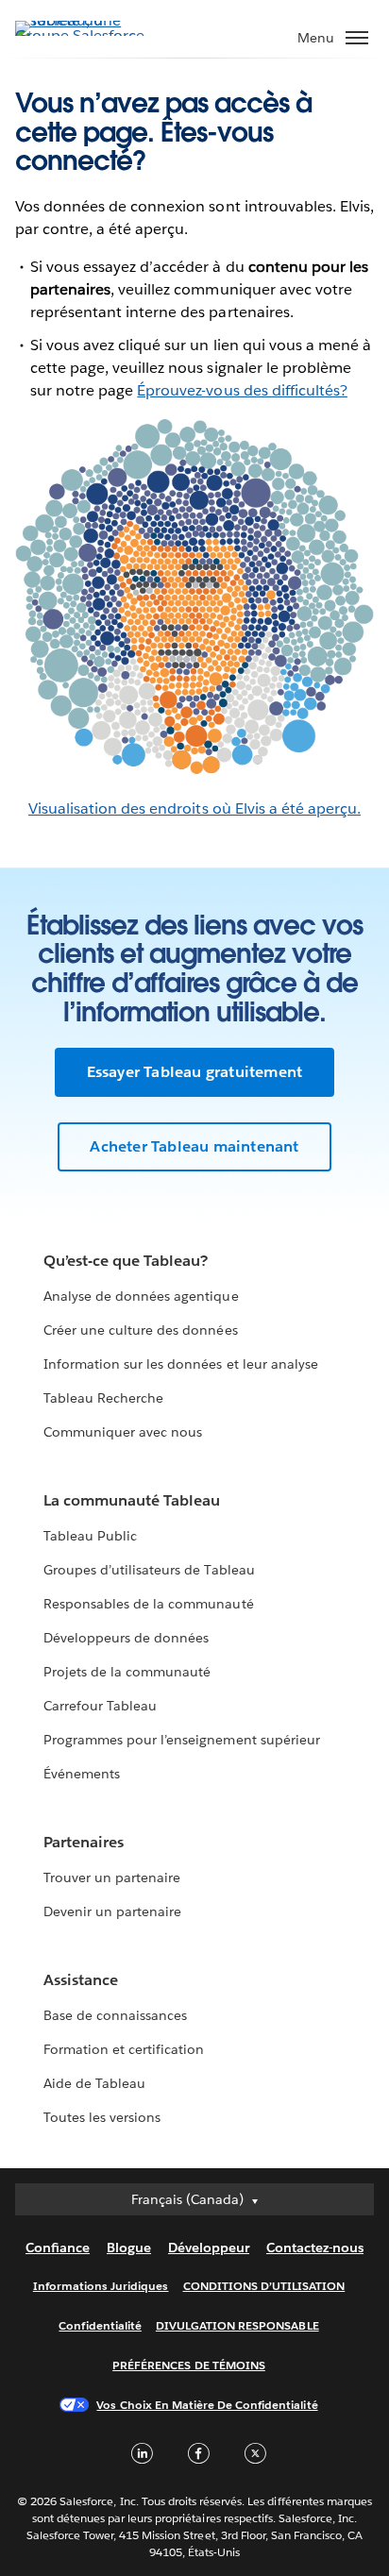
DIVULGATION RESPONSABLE (237, 2325)
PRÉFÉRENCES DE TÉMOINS (189, 2365)
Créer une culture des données (141, 1330)
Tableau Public (90, 1536)
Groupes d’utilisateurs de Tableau (149, 1570)
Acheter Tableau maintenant (194, 1146)
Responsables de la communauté (149, 1604)
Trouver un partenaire (112, 1877)
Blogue (129, 2248)
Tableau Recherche (103, 1398)
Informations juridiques (101, 2286)
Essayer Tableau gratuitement (195, 1072)
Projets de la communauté (127, 1672)
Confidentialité (100, 2325)
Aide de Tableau (94, 2083)
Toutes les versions (102, 2117)
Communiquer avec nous (123, 1432)
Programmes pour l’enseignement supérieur (182, 1740)
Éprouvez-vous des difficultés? (242, 390)
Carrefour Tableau (100, 1706)
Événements (82, 1774)
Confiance (58, 2248)
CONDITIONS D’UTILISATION (264, 2286)
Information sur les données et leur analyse (181, 1364)
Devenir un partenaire (112, 1911)
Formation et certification (124, 2049)
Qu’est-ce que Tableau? (126, 1261)
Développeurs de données (126, 1638)
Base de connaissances (115, 2015)
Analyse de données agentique (141, 1296)
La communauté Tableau (132, 1500)
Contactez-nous (315, 2248)
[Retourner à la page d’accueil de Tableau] (81, 35)
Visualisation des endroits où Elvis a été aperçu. (194, 808)
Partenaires (84, 1842)
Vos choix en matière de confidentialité (207, 2405)
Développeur (209, 2248)
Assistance (81, 1980)
